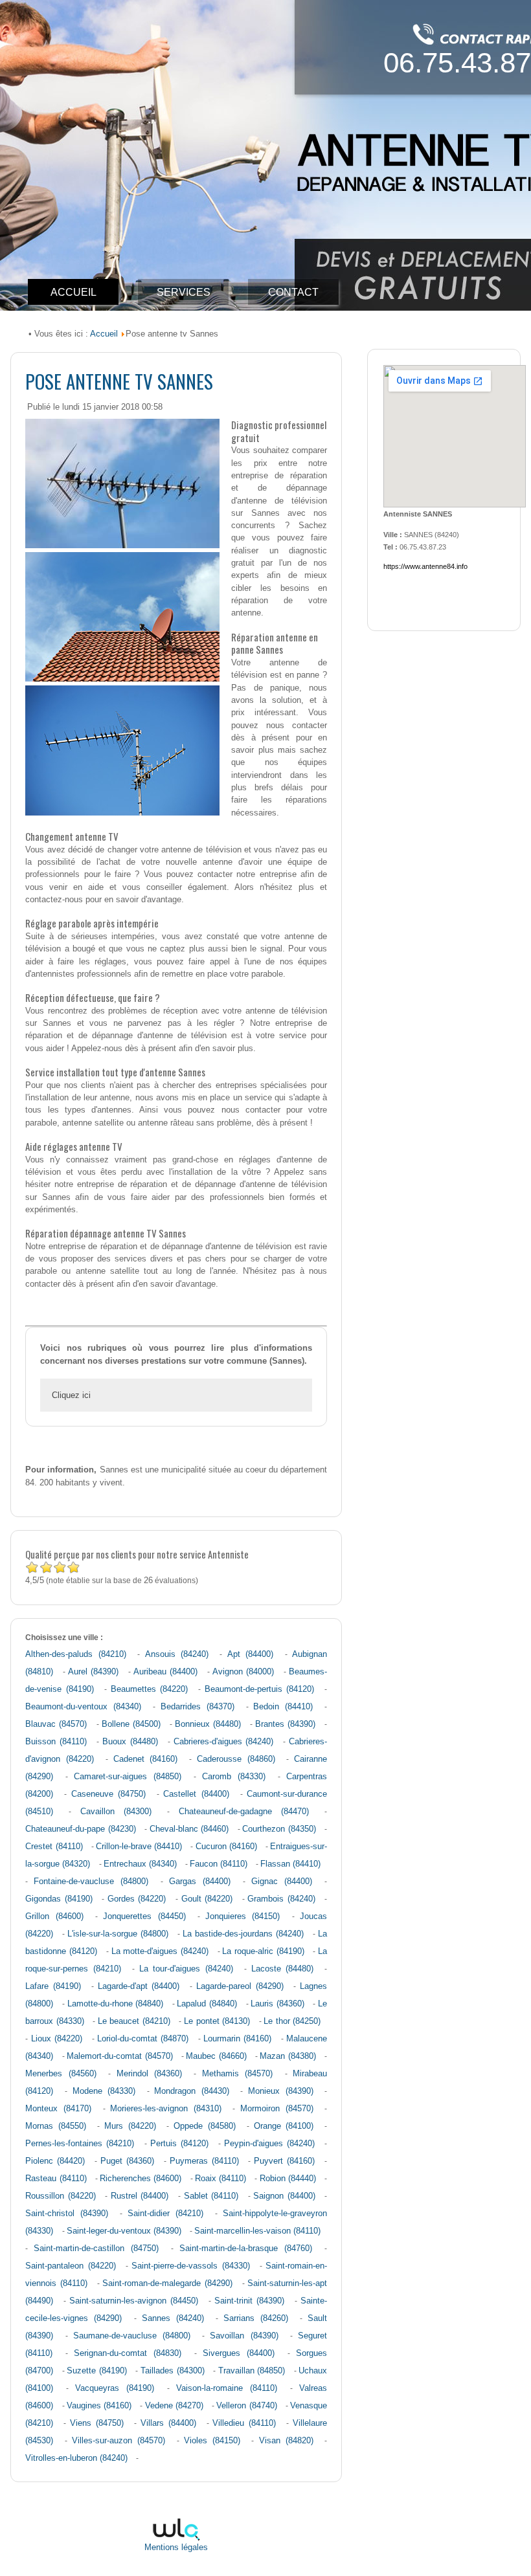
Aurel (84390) (93, 1672)
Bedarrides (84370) (198, 1707)
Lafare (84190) (53, 1986)
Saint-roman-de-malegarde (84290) (167, 2283)
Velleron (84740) (246, 2406)
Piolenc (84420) (55, 2161)
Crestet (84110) (54, 1847)
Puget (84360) (127, 2161)
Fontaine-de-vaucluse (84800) (91, 1882)
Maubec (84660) (216, 2056)
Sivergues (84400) (239, 2353)
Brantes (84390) (285, 1724)
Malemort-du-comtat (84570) (119, 2056)
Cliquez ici (71, 1395)
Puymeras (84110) (204, 2161)
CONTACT (293, 292)
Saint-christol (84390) (67, 2214)
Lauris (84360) (277, 2004)
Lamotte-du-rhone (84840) (116, 2004)
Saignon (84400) (284, 2196)
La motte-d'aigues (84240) (160, 1951)
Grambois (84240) (281, 1899)
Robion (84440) (288, 2179)
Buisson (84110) (56, 1742)
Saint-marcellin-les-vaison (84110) (257, 2231)
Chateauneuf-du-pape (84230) (80, 1829)
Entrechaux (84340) (140, 1864)
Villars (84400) (168, 2423)
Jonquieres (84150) (243, 1916)
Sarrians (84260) (256, 2318)
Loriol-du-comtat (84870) (143, 2039)
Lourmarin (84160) (237, 2039)
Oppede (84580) (205, 2126)
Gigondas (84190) (59, 1899)
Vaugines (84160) (99, 2406)
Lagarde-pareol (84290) (240, 1986)
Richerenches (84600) (141, 2179)
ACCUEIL (73, 292)
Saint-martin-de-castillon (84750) (96, 2248)
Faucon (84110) (219, 1864)
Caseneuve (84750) (109, 1794)
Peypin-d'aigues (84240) (269, 2144)
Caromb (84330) (234, 1777)
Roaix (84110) (220, 2179)
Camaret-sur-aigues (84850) (128, 1777)
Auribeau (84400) (165, 1672)
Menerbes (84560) (61, 2074)
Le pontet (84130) (217, 2021)
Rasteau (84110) (56, 2179)
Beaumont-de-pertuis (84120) (260, 1689)
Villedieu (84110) (244, 2423)
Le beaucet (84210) (134, 2021)
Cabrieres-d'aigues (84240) (224, 1742)
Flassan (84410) (290, 1864)
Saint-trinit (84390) (249, 2301)
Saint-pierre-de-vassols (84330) (190, 2266)
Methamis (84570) (237, 2074)
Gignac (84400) (282, 1882)
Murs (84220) (130, 2126)
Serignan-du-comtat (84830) (128, 2353)
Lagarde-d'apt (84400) (139, 1986)
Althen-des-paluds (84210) (75, 1654)
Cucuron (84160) (226, 1847)
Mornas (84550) (56, 2126)
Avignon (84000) (243, 1672)
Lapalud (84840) (207, 2004)
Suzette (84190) (97, 2371)
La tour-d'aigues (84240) (186, 1969)
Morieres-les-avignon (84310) (166, 2109)
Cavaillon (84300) (116, 1812)
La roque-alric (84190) (263, 1951)
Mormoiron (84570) (277, 2109)
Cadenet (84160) (146, 1759)
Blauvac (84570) (56, 1724)
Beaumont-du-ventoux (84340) (83, 1707)
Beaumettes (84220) (150, 1689)
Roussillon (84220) (61, 2196)
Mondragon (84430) (192, 2091)
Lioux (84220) (57, 2039)
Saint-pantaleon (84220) (70, 2266)
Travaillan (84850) (252, 2371)
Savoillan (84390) (244, 2336)
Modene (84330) (104, 2091)
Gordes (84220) (137, 1899)
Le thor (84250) (292, 2021)
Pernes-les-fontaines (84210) (80, 2144)
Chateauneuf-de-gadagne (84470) (244, 1812)
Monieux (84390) (281, 2091)
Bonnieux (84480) (208, 1724)
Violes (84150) (212, 2441)
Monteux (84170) (58, 2109)
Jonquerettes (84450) (144, 1916)
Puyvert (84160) (284, 2161)
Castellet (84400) (196, 1794)
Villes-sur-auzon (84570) (119, 2441)
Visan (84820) (286, 2441)
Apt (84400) (250, 1654)
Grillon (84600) (54, 1916)
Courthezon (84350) (279, 1829)
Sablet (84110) (211, 2196)
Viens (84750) (97, 2423)
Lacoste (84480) (283, 1969)
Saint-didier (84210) (165, 2214)
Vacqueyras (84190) (115, 2388)
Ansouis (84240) (177, 1654)
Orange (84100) (284, 2126)
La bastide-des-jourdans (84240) (243, 1934)
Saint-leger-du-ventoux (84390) (124, 2231)
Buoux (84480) (130, 1742)
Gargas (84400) (200, 1882)
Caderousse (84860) (236, 1759)
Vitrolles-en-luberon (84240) (76, 2458)
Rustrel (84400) (140, 2196)
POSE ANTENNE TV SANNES (119, 381)
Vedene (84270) (174, 2406)
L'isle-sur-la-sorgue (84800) (118, 1934)
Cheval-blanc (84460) (189, 1829)
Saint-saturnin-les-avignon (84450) (134, 2301)
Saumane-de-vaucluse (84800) (132, 2336)
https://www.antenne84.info (425, 566)
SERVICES (184, 292)
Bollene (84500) (131, 1724)
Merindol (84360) (149, 2074)
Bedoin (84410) (283, 1707)
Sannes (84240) (173, 2318)
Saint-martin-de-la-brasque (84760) (246, 2248)
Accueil (104, 334)
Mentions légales (176, 2548)
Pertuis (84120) (179, 2144)
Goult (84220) (207, 1899)
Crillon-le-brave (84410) (139, 1847)
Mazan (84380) (288, 2056)
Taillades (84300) (173, 2371)
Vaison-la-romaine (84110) (227, 2388)
